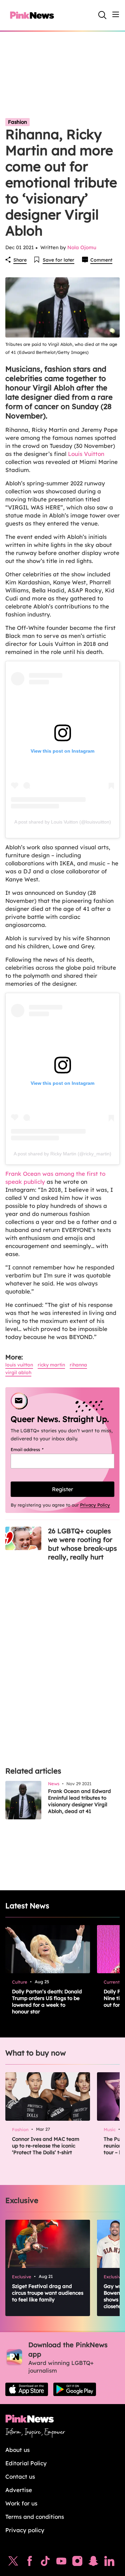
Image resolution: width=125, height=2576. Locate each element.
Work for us (21, 2503)
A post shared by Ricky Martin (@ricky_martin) (62, 1154)
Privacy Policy (95, 1505)
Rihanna (78, 1365)
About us (17, 2450)
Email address (35, 1449)
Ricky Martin (51, 1365)
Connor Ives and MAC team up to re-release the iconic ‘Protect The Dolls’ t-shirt (46, 2146)
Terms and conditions (35, 2517)
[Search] (102, 15)
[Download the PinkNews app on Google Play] (75, 2389)
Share (20, 260)
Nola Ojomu (82, 247)
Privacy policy (25, 2530)
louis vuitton (19, 1365)
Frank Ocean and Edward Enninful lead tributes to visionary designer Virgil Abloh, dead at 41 (79, 1801)
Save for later (58, 260)
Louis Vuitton (86, 454)
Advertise (19, 2490)
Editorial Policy (26, 2463)
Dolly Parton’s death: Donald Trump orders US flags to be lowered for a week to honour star (47, 2001)
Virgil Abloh (18, 1372)
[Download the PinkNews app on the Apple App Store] (27, 2389)
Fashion (17, 122)
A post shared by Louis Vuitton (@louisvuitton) (63, 822)
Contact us (20, 2476)
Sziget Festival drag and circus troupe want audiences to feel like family (48, 2293)
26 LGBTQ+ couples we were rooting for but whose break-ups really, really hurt (82, 1544)
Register (62, 1489)
